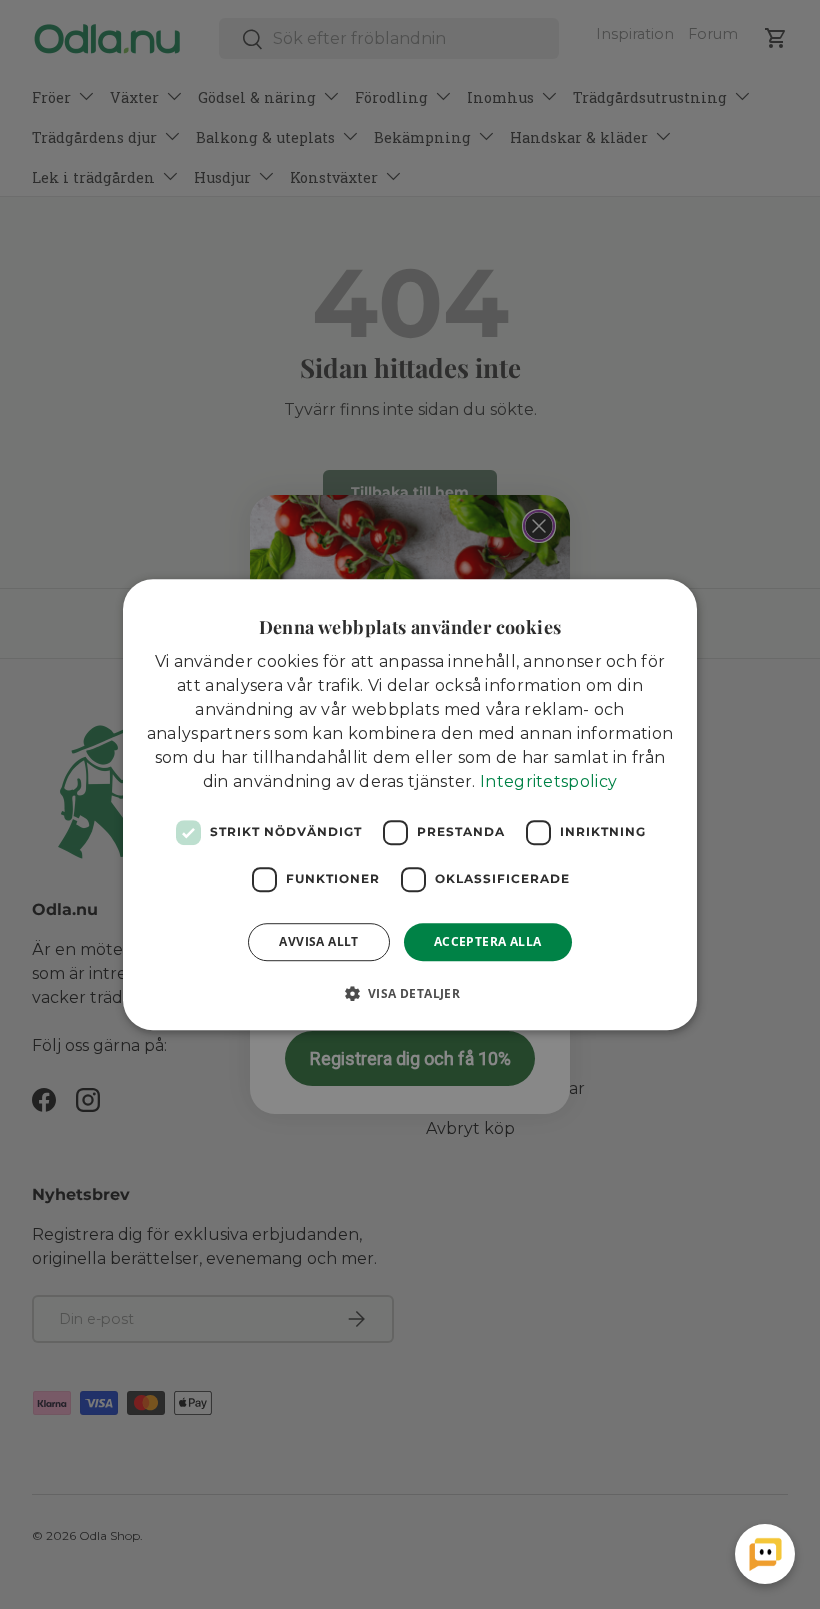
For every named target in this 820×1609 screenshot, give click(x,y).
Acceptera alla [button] (488, 941)
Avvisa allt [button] (318, 941)
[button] (410, 993)
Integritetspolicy (548, 781)
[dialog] (410, 805)
